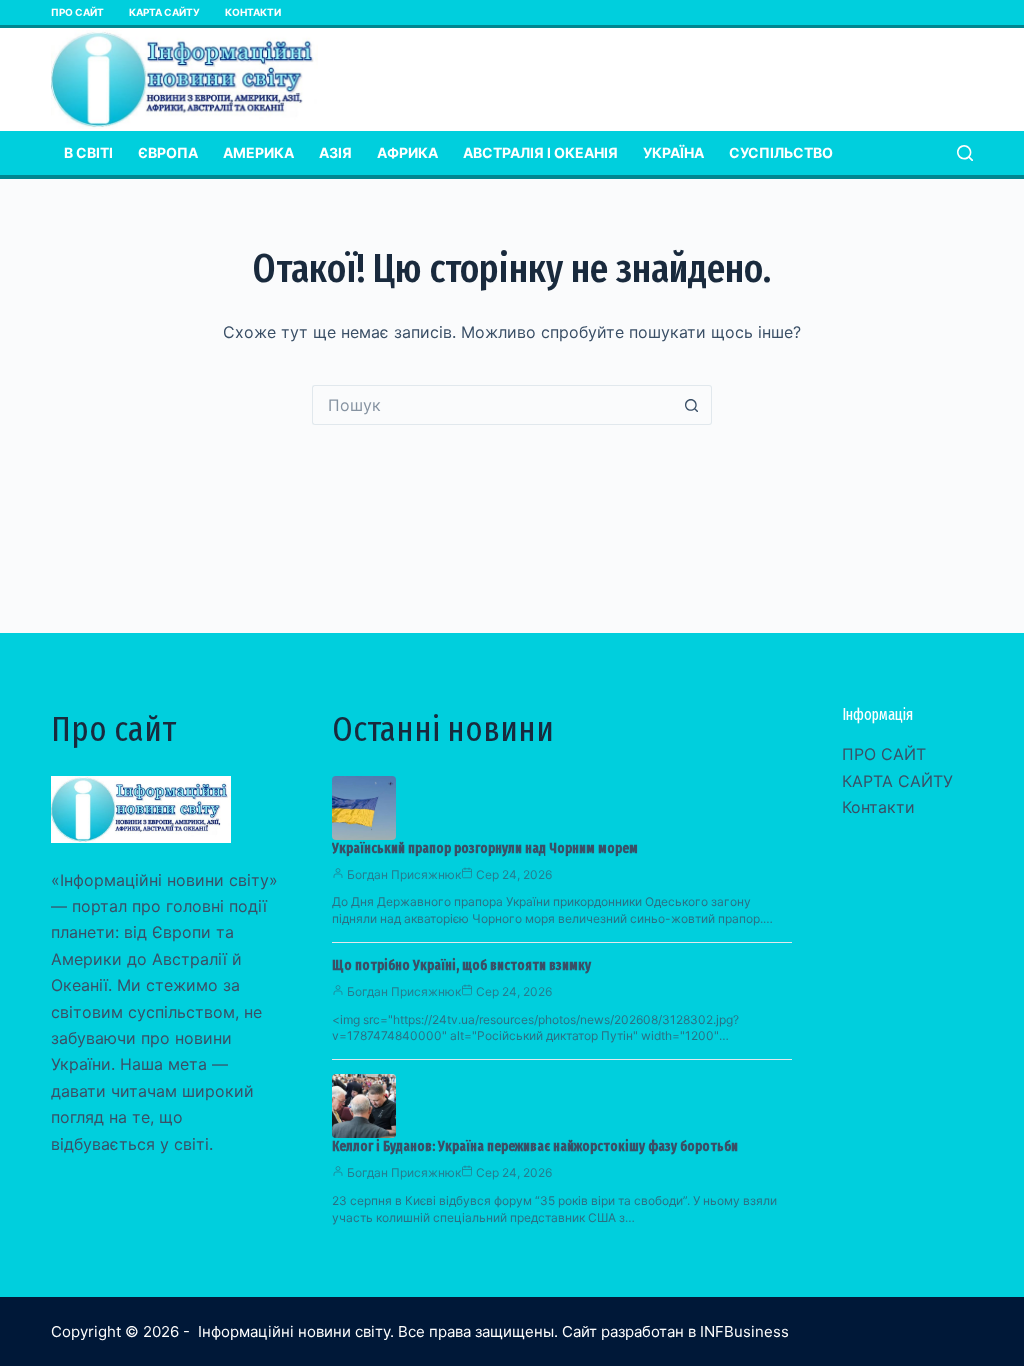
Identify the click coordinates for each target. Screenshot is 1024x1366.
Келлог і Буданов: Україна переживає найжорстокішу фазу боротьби (535, 1146)
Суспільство (781, 152)
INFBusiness (744, 1331)
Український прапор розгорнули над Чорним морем (485, 848)
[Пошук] (965, 153)
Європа (168, 152)
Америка (258, 152)
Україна (673, 152)
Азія (335, 152)
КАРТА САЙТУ (164, 12)
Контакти (253, 12)
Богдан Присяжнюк (404, 874)
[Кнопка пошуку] (692, 405)
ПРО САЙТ (77, 12)
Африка (407, 152)
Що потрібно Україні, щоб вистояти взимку (461, 965)
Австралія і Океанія (540, 152)
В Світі (88, 152)
